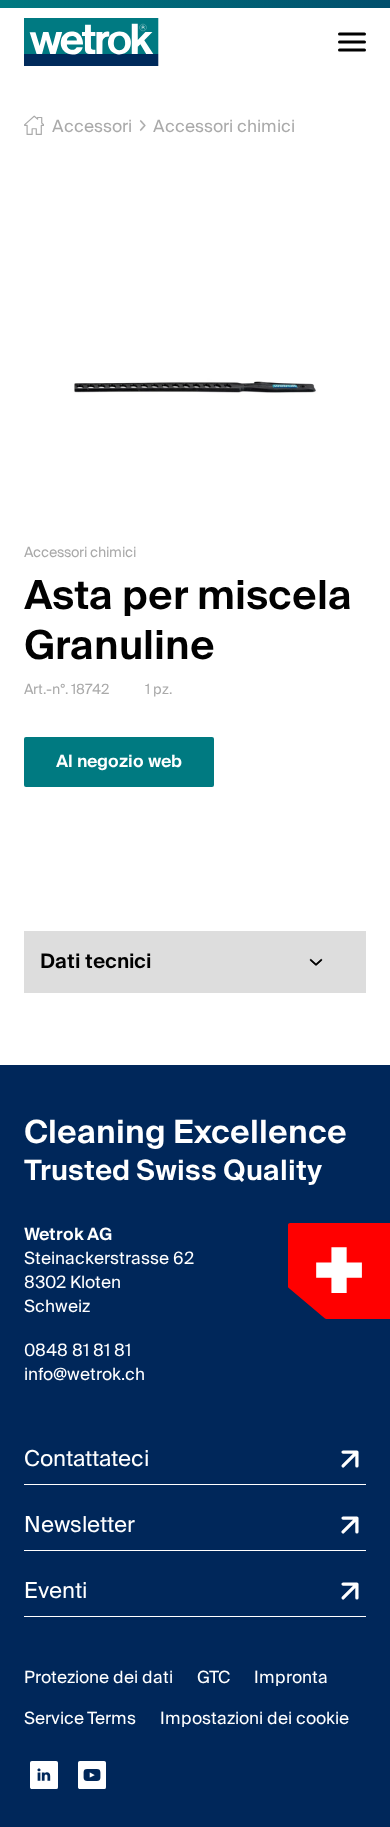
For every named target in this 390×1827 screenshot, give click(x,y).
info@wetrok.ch (84, 1375)
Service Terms (80, 1718)
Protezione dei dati (98, 1677)
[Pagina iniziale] (91, 42)
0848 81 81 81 (77, 1351)
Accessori (92, 126)
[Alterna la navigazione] (352, 42)
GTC (213, 1677)
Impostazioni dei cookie (254, 1718)
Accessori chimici (224, 126)
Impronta (291, 1677)
